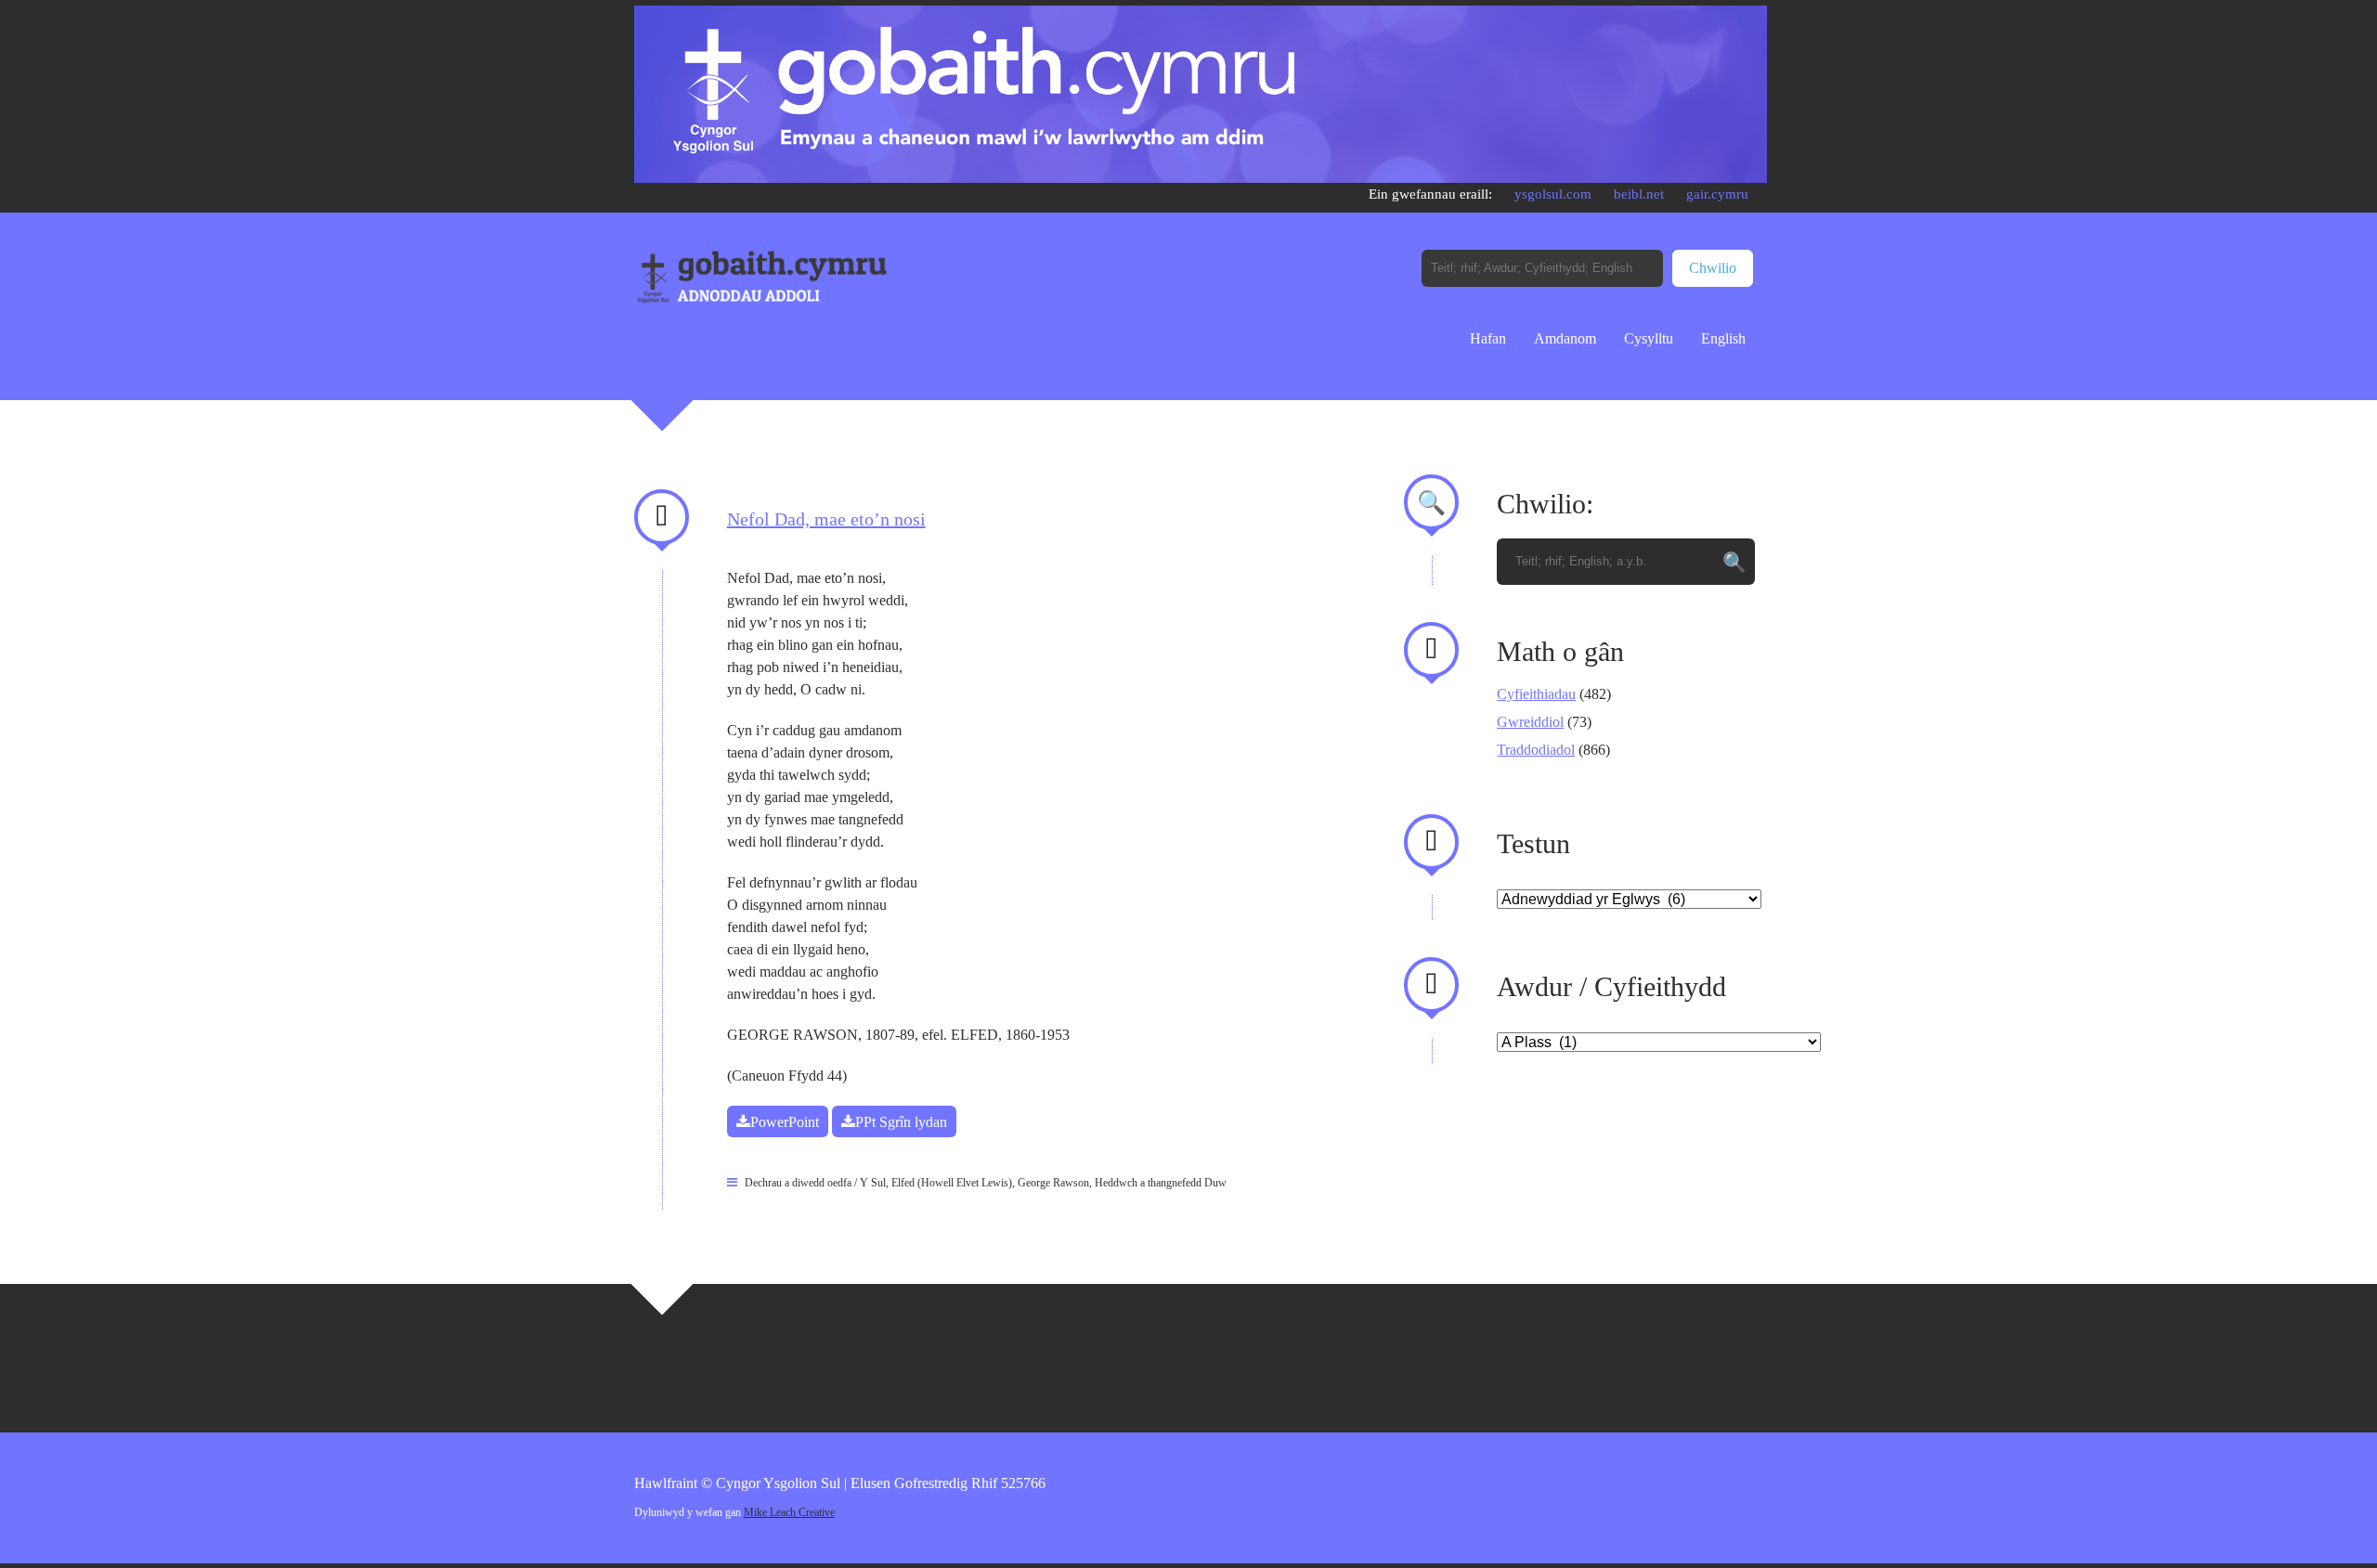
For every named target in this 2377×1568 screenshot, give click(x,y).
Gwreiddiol (1530, 722)
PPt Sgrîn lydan (901, 1122)
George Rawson (1053, 1183)
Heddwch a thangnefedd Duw (1161, 1183)
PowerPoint (785, 1122)
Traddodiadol (1536, 750)
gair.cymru (1717, 194)
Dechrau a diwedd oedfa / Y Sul (815, 1183)
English (1723, 338)
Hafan (1488, 338)
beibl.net (1639, 194)
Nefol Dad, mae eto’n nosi (826, 519)
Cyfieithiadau (1536, 694)
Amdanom (1565, 338)
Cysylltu (1649, 338)
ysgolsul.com (1553, 194)
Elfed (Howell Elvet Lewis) (952, 1183)
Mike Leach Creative (789, 1512)
